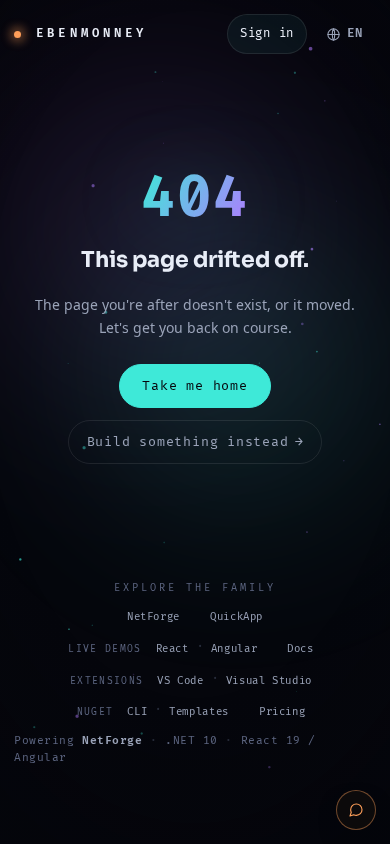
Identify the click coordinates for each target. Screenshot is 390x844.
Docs (300, 648)
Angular (234, 648)
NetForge (153, 616)
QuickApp (236, 616)
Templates (199, 711)
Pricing (282, 711)
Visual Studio (269, 680)
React (172, 648)
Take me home (194, 386)
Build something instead (195, 442)
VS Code (180, 680)
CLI (137, 711)
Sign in (267, 33)
